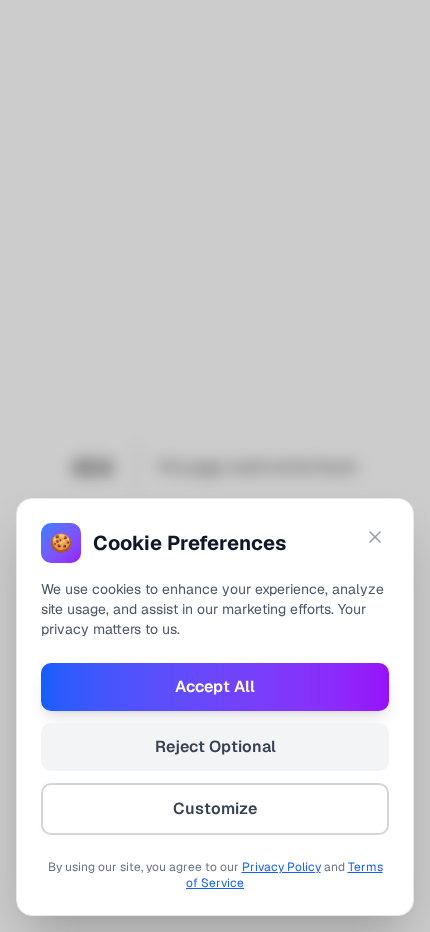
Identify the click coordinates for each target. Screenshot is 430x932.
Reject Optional (215, 746)
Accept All (215, 686)
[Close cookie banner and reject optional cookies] (375, 537)
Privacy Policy (281, 867)
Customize (215, 808)
